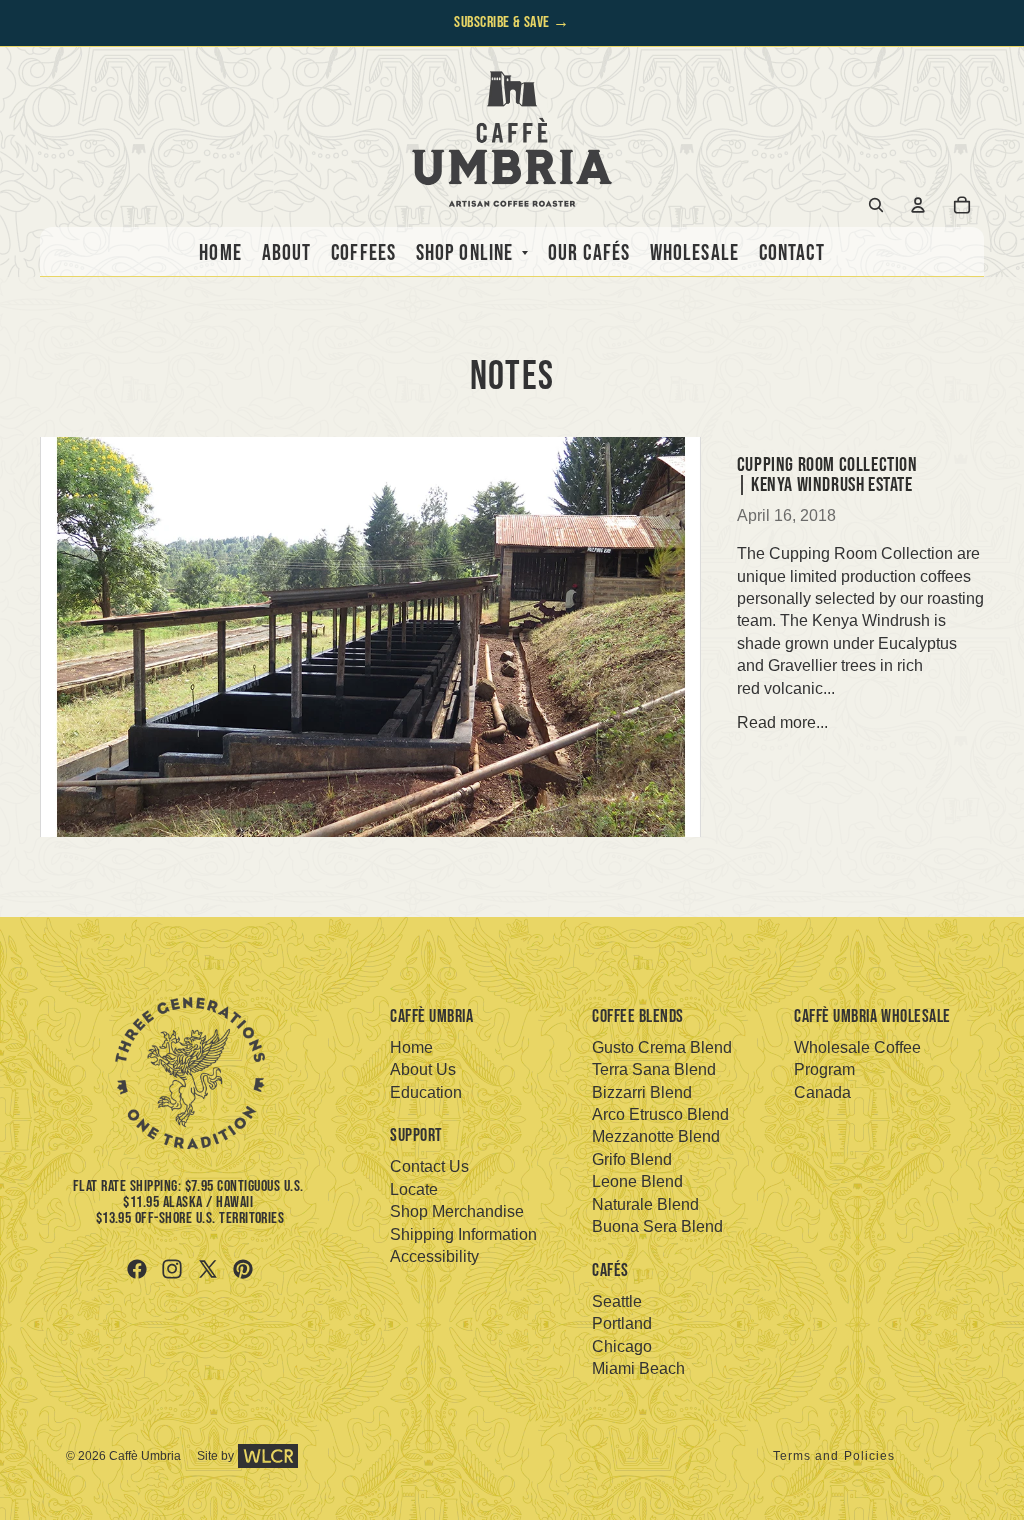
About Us (423, 1069)
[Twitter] (208, 1269)
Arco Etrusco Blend (660, 1114)
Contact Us (429, 1166)
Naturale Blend (645, 1204)
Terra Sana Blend (654, 1069)
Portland (622, 1323)
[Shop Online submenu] (520, 254)
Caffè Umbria (145, 1456)
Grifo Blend (632, 1159)
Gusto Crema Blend (662, 1047)
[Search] (876, 205)
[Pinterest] (243, 1269)
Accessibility (434, 1256)
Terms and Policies (834, 1456)
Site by (215, 1456)
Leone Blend (637, 1181)
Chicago (622, 1346)
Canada (822, 1092)
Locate (414, 1189)
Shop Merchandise (457, 1211)
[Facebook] (137, 1269)
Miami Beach (638, 1368)
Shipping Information (463, 1234)
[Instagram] (172, 1269)
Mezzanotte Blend (656, 1136)
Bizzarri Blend (642, 1092)
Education (426, 1092)
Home (411, 1047)
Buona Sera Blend (657, 1226)
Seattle (617, 1301)
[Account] (918, 205)
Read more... (782, 722)
